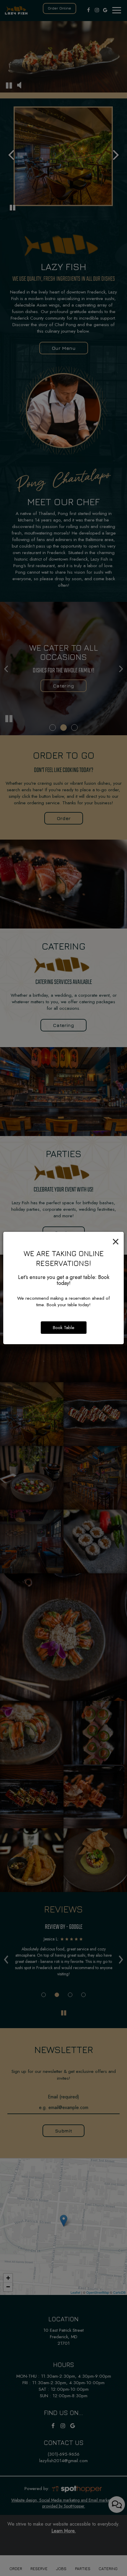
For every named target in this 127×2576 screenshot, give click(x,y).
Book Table (64, 1328)
